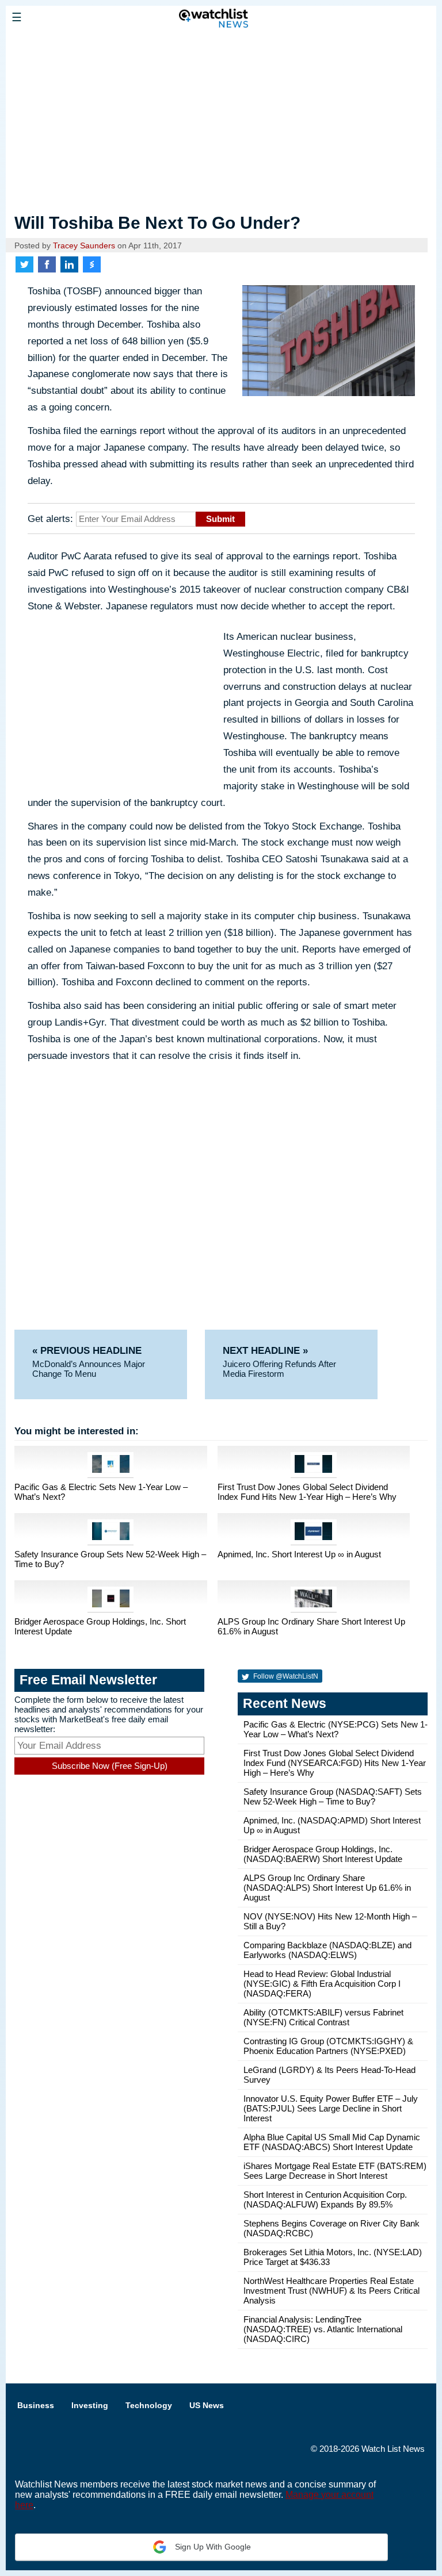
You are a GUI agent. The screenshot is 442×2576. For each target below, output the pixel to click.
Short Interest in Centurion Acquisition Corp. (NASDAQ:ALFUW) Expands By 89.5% (325, 2199)
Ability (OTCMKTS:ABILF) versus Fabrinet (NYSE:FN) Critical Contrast (323, 2017)
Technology (149, 2405)
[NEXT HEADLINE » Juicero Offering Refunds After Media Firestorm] (291, 1335)
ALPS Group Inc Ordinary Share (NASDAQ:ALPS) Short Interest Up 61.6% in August (327, 1888)
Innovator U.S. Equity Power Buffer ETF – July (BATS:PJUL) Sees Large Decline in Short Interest (331, 2108)
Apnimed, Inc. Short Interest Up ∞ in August (299, 1554)
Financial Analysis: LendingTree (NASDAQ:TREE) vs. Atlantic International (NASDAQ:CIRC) (323, 2329)
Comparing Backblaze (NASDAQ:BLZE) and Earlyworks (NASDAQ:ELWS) (327, 1950)
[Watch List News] (89, 43)
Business (36, 2405)
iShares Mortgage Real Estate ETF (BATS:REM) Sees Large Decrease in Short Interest (335, 2171)
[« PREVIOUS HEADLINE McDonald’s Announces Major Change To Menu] (108, 1335)
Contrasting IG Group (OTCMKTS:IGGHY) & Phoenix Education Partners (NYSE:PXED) (328, 2046)
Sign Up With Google (212, 2547)
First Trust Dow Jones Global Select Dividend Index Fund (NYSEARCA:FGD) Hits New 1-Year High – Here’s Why (335, 1763)
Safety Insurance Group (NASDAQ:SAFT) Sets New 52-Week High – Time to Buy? (333, 1796)
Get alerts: (50, 519)
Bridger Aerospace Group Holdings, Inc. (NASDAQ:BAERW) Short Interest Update (323, 1854)
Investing (90, 2405)
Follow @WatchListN (285, 1676)
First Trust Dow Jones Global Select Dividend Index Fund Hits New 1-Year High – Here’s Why (307, 1492)
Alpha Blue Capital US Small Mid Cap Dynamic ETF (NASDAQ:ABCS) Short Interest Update (332, 2142)
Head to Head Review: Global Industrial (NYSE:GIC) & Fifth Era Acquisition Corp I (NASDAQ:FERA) (322, 1984)
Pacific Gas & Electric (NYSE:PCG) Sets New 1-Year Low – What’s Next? (336, 1729)
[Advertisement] (221, 122)
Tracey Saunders (84, 246)
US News (207, 2405)
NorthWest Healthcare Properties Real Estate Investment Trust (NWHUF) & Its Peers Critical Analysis (331, 2291)
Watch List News (393, 2449)
